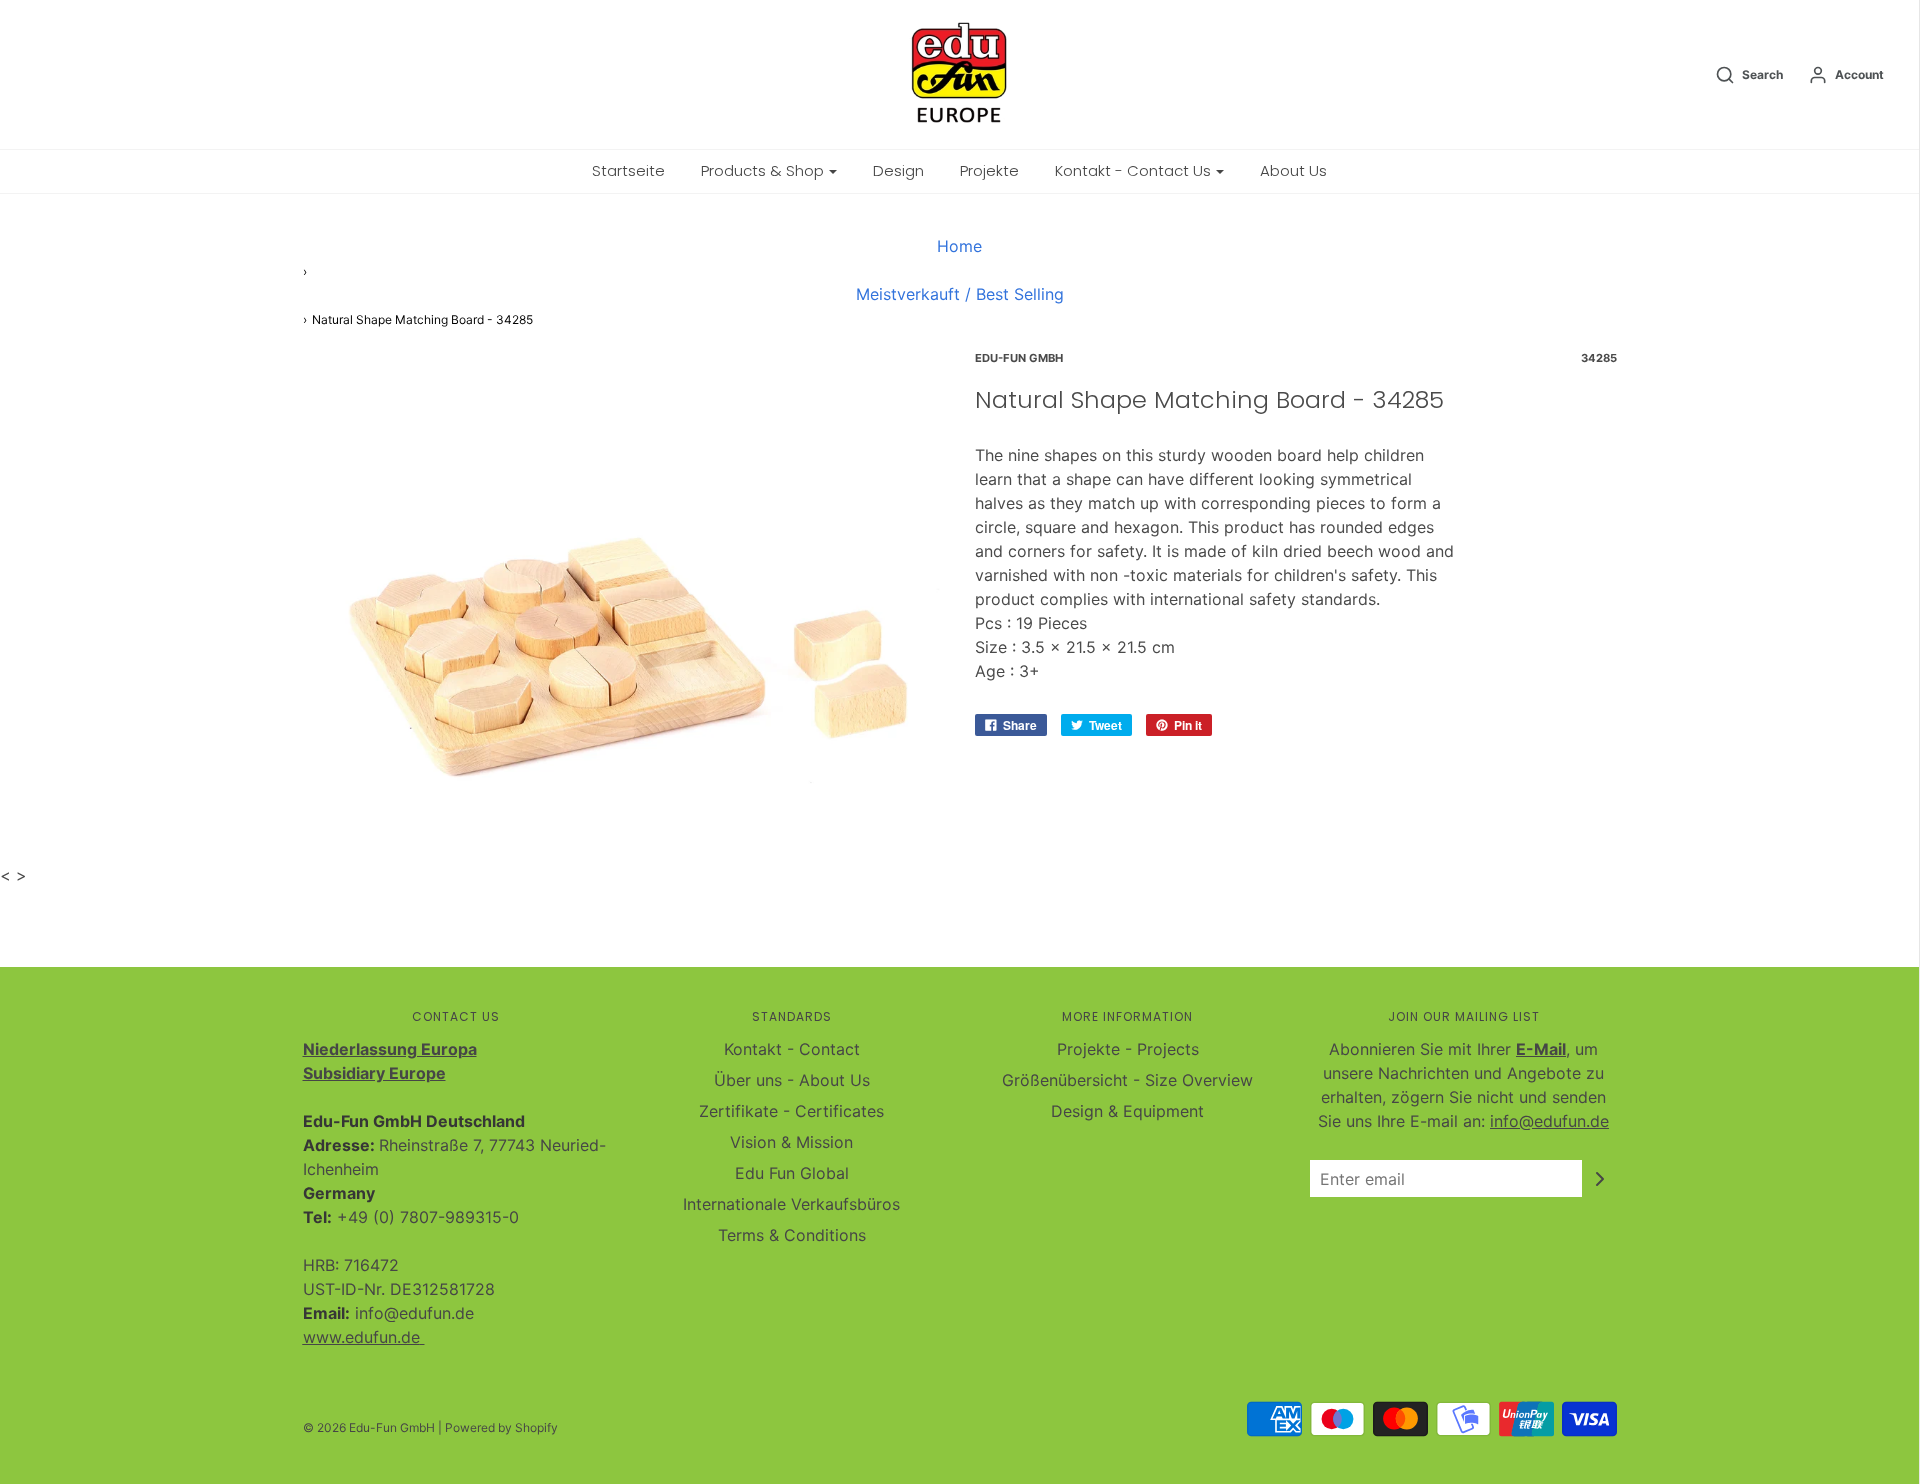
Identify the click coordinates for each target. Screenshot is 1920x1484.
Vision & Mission (791, 1142)
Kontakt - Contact (792, 1049)
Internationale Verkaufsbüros (791, 1204)
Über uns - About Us (792, 1080)
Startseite (628, 170)
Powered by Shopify (501, 1427)
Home (959, 246)
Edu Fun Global (792, 1173)
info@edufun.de (1549, 1121)
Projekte (989, 170)
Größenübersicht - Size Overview (1127, 1080)
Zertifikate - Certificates (791, 1111)
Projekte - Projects (1128, 1049)
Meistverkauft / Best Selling (960, 294)
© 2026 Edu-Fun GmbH (369, 1427)
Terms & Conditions (792, 1235)
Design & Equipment (1127, 1111)
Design (898, 170)
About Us (1293, 170)
